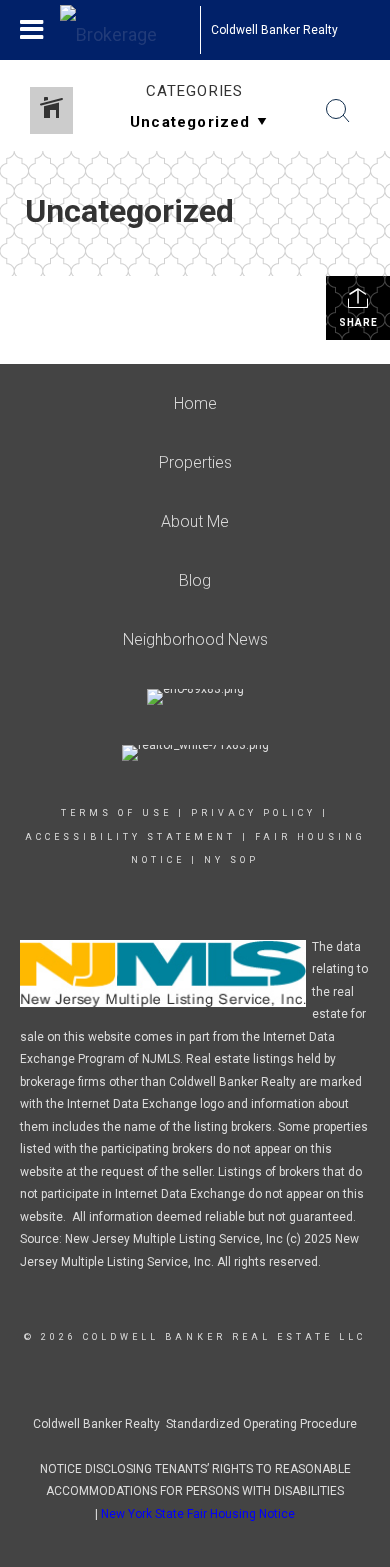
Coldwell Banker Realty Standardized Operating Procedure (195, 1424)
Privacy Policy (253, 813)
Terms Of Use (116, 813)
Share (358, 322)
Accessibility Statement (130, 837)
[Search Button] (338, 111)
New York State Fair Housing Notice (198, 1514)
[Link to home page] (130, 30)
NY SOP (231, 860)
